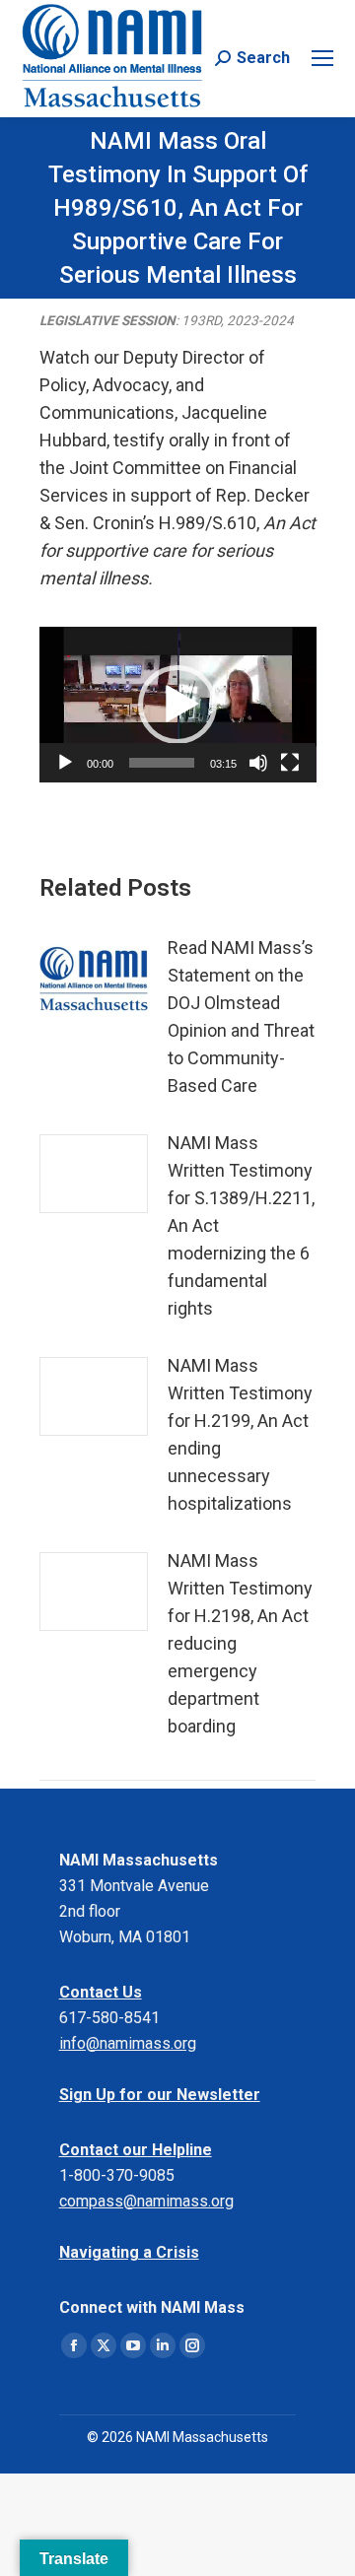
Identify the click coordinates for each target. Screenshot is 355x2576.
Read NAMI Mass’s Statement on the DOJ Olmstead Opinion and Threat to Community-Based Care (241, 1017)
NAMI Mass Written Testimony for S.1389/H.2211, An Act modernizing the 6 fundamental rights (241, 1225)
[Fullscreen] (290, 763)
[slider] (162, 763)
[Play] (65, 763)
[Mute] (258, 763)
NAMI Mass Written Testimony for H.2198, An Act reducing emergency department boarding (240, 1643)
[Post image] (94, 979)
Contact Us (101, 1992)
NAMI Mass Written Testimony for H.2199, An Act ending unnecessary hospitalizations (240, 1434)
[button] (177, 705)
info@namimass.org (128, 2043)
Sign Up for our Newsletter (160, 2095)
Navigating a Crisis (129, 2252)
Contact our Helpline (136, 2150)
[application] (178, 705)
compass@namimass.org (146, 2201)
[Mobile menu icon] (322, 58)
